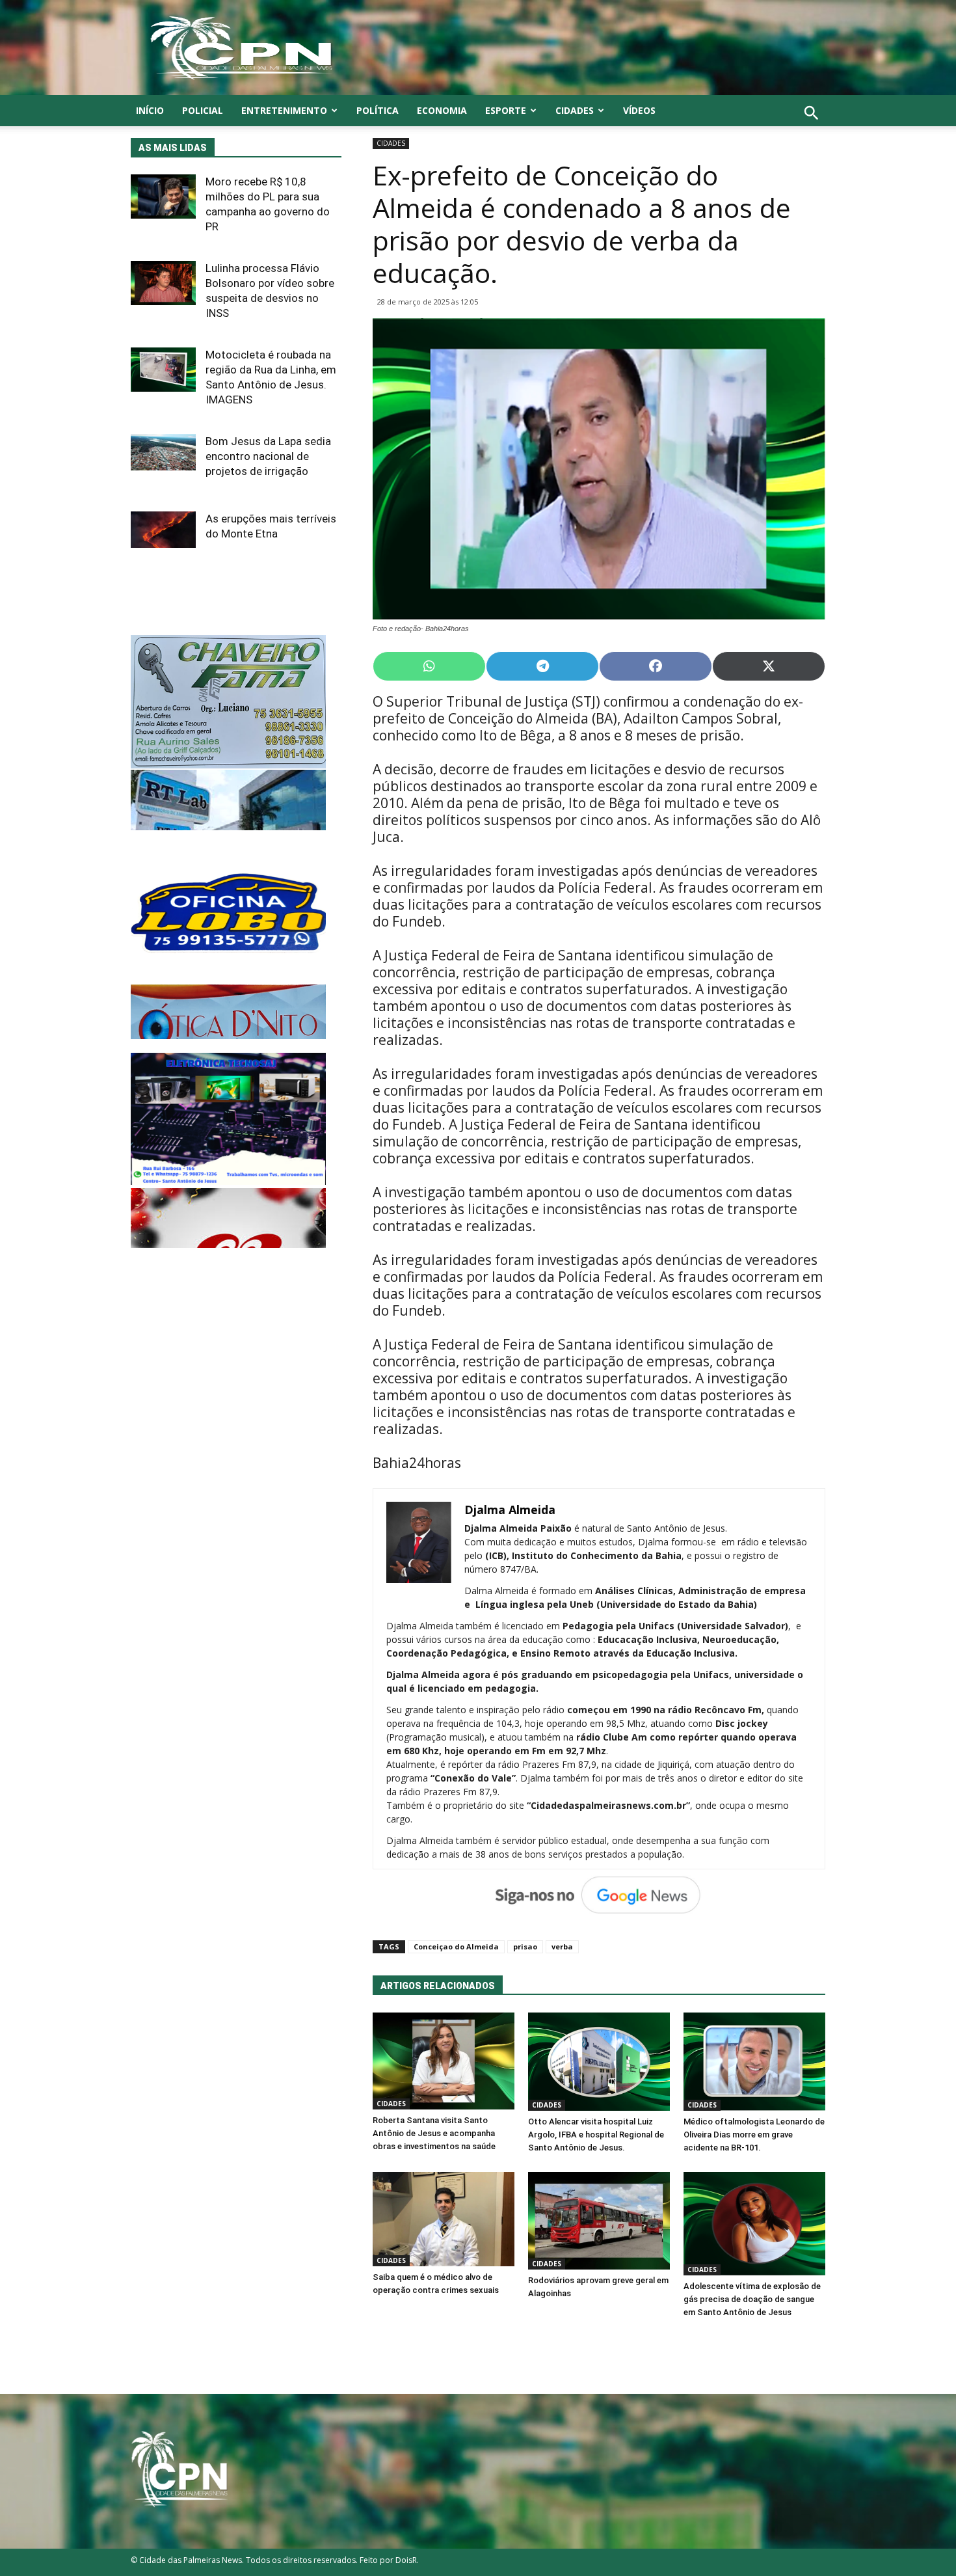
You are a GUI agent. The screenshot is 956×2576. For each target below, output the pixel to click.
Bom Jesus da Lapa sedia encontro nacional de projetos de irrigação (268, 456)
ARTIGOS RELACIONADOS (438, 1986)
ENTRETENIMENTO (284, 110)
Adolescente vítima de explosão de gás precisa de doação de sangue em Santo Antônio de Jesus (752, 2299)
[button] (811, 127)
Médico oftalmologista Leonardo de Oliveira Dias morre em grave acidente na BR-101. (754, 2135)
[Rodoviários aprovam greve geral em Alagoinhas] (599, 2221)
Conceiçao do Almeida (456, 1946)
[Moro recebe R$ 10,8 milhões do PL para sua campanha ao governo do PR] (163, 197)
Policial (203, 110)
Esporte (506, 110)
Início (150, 110)
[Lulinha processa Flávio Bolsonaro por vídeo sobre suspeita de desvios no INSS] (163, 283)
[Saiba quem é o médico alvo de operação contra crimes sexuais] (444, 2219)
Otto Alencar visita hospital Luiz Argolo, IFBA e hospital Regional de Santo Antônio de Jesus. (596, 2135)
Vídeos (639, 110)
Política (378, 110)
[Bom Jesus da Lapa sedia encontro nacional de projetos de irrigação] (163, 452)
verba (562, 1946)
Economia (442, 110)
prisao (525, 1946)
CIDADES (575, 110)
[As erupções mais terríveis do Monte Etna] (163, 530)
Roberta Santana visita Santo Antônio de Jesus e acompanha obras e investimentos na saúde (434, 2133)
